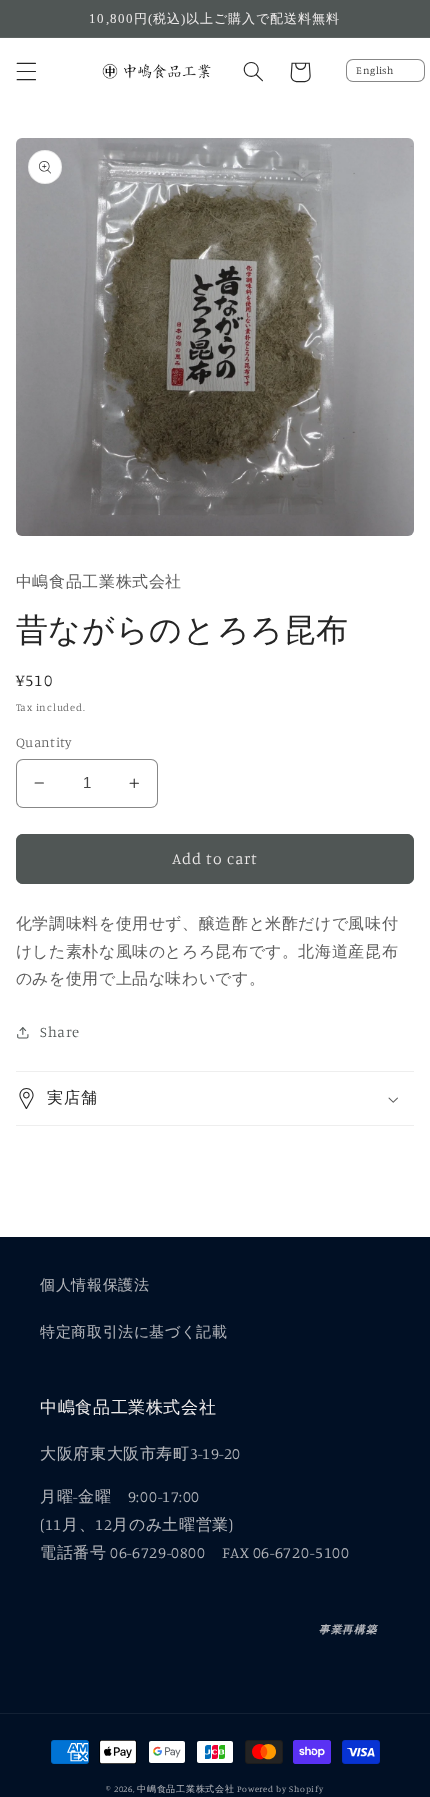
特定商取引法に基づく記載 (134, 1331)
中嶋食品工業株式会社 (185, 1788)
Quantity (43, 742)
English (374, 70)
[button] (26, 72)
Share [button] (60, 1031)
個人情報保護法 (94, 1284)
